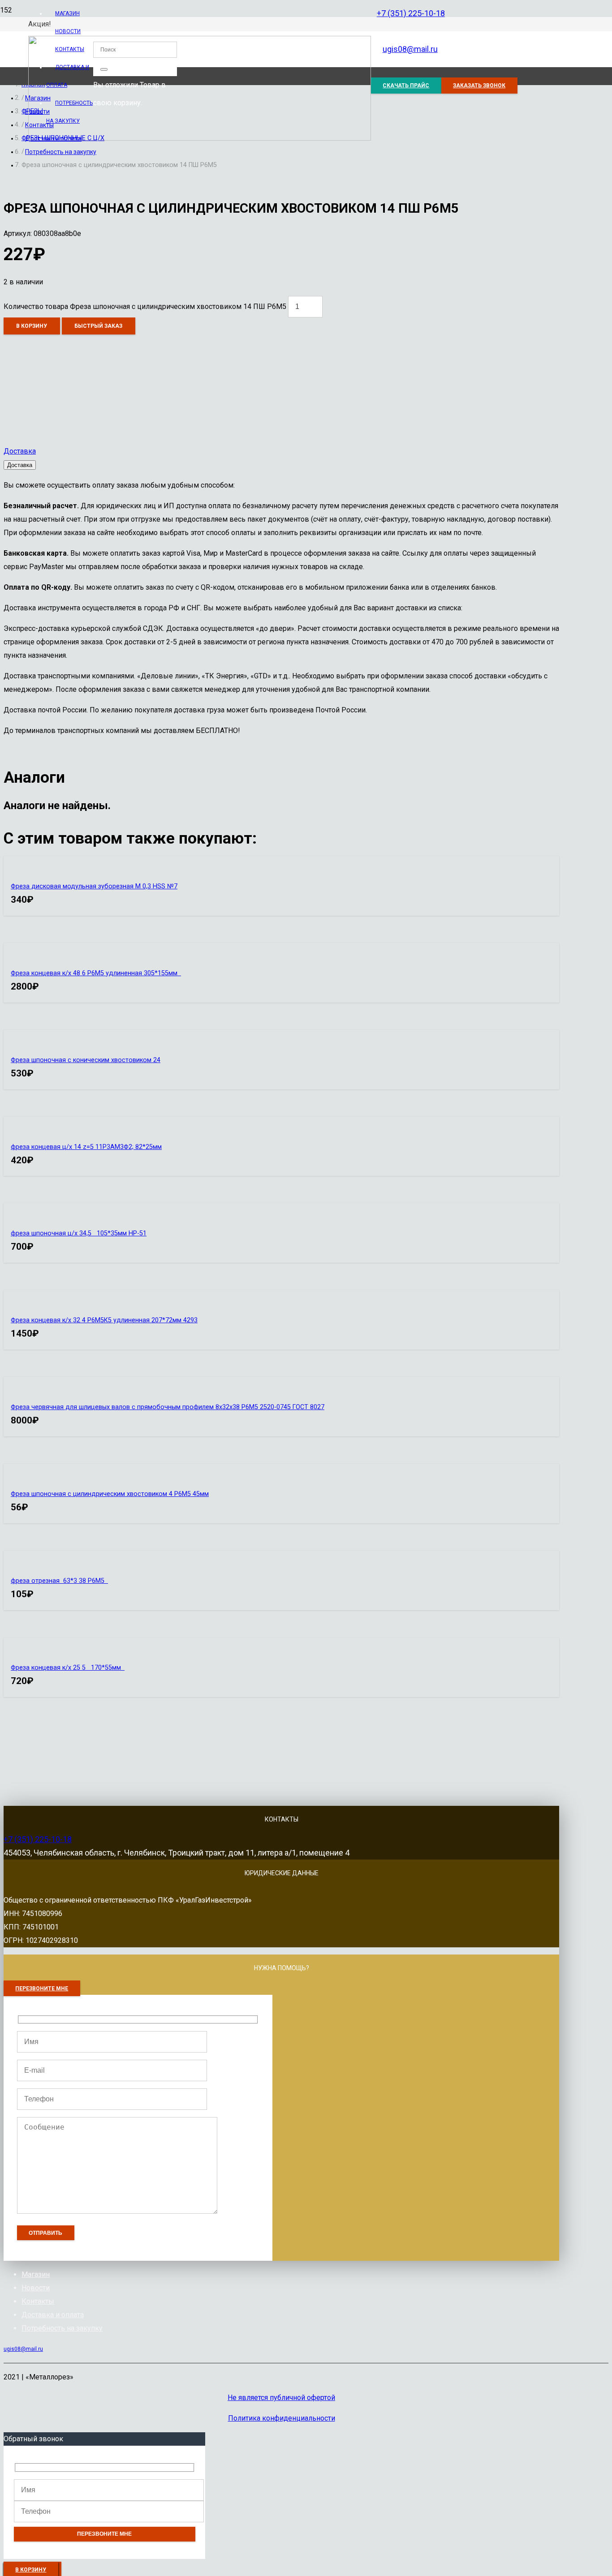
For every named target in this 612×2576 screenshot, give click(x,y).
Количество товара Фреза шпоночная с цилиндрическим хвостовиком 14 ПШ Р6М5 (145, 306)
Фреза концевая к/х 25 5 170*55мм (68, 1668)
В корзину (32, 326)
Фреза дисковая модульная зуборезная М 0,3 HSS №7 (94, 886)
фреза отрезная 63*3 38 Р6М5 (59, 1581)
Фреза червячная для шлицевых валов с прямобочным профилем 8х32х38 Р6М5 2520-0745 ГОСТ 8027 (168, 1407)
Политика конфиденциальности (282, 2418)
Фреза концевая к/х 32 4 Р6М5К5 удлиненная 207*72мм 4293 (104, 1320)
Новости (36, 2288)
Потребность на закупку (62, 2328)
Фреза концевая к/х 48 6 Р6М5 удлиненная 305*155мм (96, 973)
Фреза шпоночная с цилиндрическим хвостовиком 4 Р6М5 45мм (110, 1494)
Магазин (36, 2274)
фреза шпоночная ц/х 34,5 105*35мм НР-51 (79, 1233)
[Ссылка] (200, 138)
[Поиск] (104, 69)
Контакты (38, 2301)
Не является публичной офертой (281, 2398)
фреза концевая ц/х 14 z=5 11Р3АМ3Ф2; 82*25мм (86, 1147)
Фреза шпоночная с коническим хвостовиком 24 (86, 1060)
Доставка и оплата (53, 2315)
